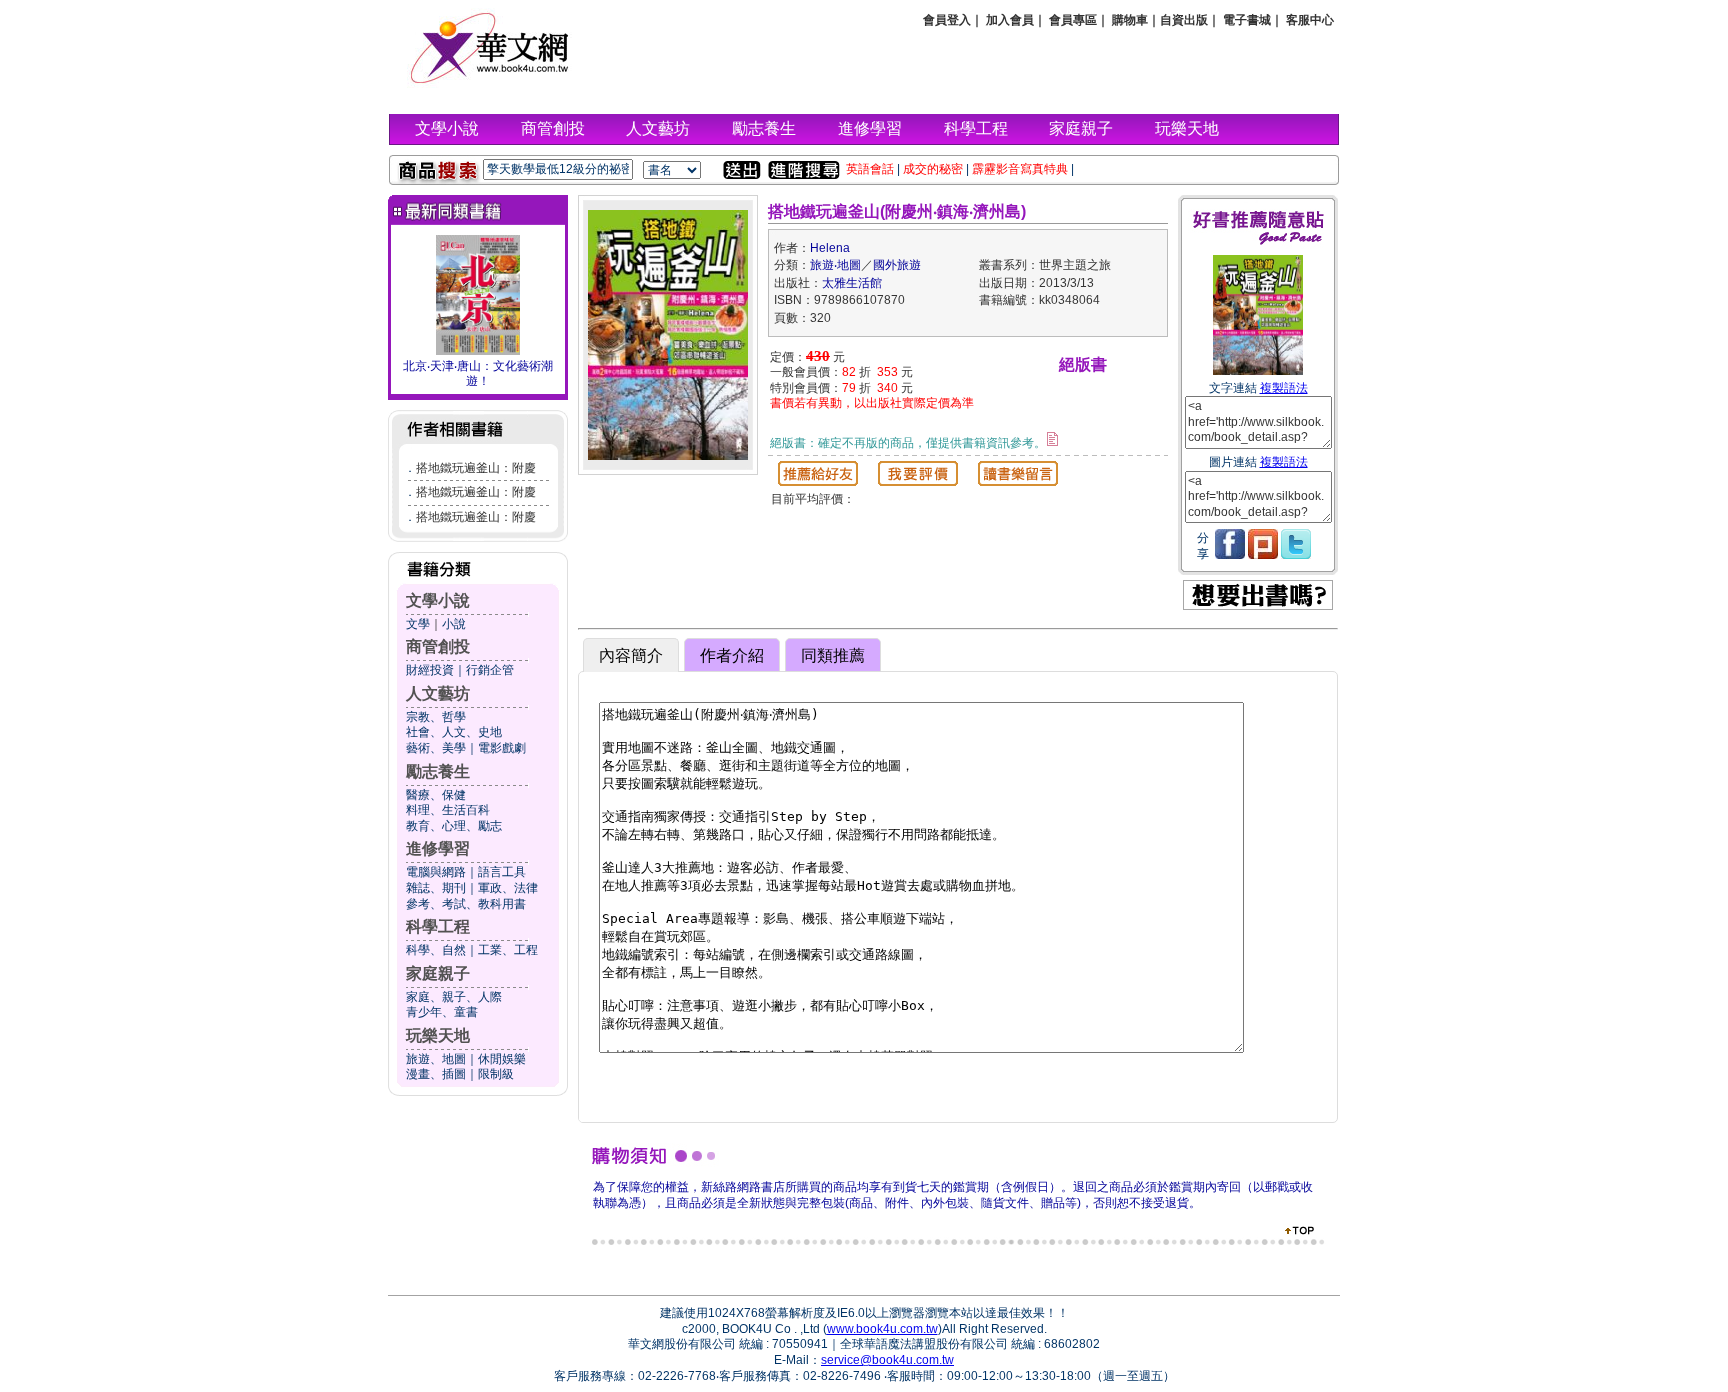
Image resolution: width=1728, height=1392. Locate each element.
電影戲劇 (502, 748)
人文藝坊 (658, 128)
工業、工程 (508, 950)
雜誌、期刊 (436, 888)
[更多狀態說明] (1052, 439)
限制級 (496, 1074)
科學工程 (976, 128)
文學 (418, 624)
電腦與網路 (436, 872)
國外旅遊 (897, 265)
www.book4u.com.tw (882, 1329)
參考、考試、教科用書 (466, 904)
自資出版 (1184, 20)
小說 (454, 624)
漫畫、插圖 (436, 1074)
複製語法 (1284, 388)
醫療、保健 (436, 795)
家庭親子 (1081, 128)
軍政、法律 (508, 888)
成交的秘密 (933, 169)
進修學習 (870, 128)
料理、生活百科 (448, 810)
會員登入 (947, 20)
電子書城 (1247, 20)
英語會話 (870, 169)
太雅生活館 (852, 283)
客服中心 (1310, 20)
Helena (830, 248)
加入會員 (1010, 20)
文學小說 (447, 128)
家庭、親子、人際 (454, 997)
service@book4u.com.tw (887, 1360)
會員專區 (1073, 20)
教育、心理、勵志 (454, 826)
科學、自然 (436, 950)
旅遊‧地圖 (835, 265)
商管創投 (553, 128)
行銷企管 (490, 670)
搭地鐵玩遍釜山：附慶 (476, 468)
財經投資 (430, 670)
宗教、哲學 (436, 717)
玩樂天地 (1187, 128)
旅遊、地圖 (436, 1059)
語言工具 (502, 872)
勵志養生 (764, 128)
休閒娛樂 (502, 1059)
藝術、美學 (436, 748)
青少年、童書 (442, 1012)
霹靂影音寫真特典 (1020, 169)
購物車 (1130, 20)
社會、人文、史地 (454, 732)
